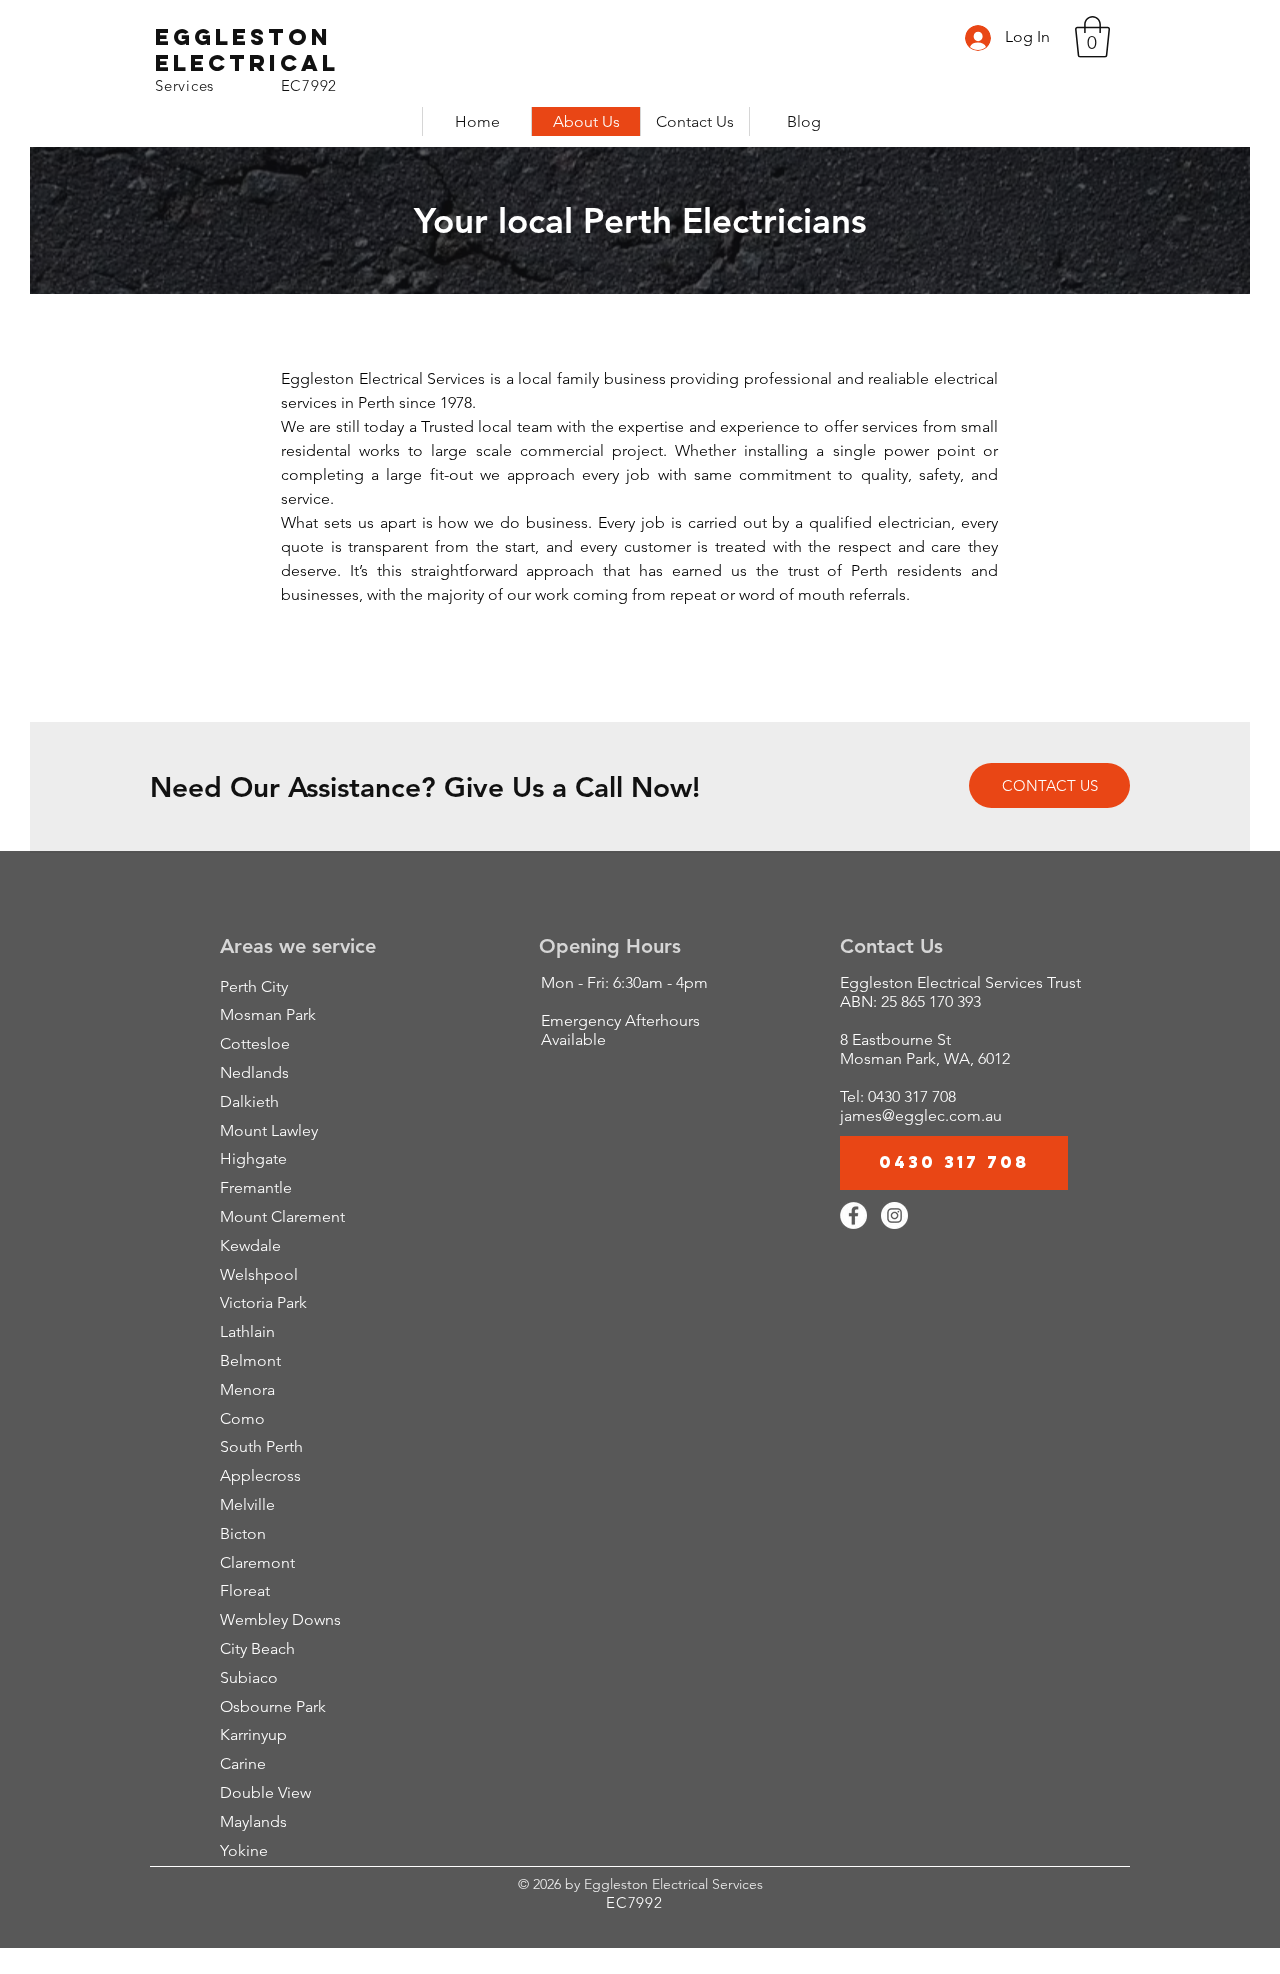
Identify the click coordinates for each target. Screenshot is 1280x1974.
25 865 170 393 (931, 1001)
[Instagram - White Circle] (894, 1215)
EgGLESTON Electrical (247, 50)
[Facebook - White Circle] (853, 1215)
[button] (1092, 37)
